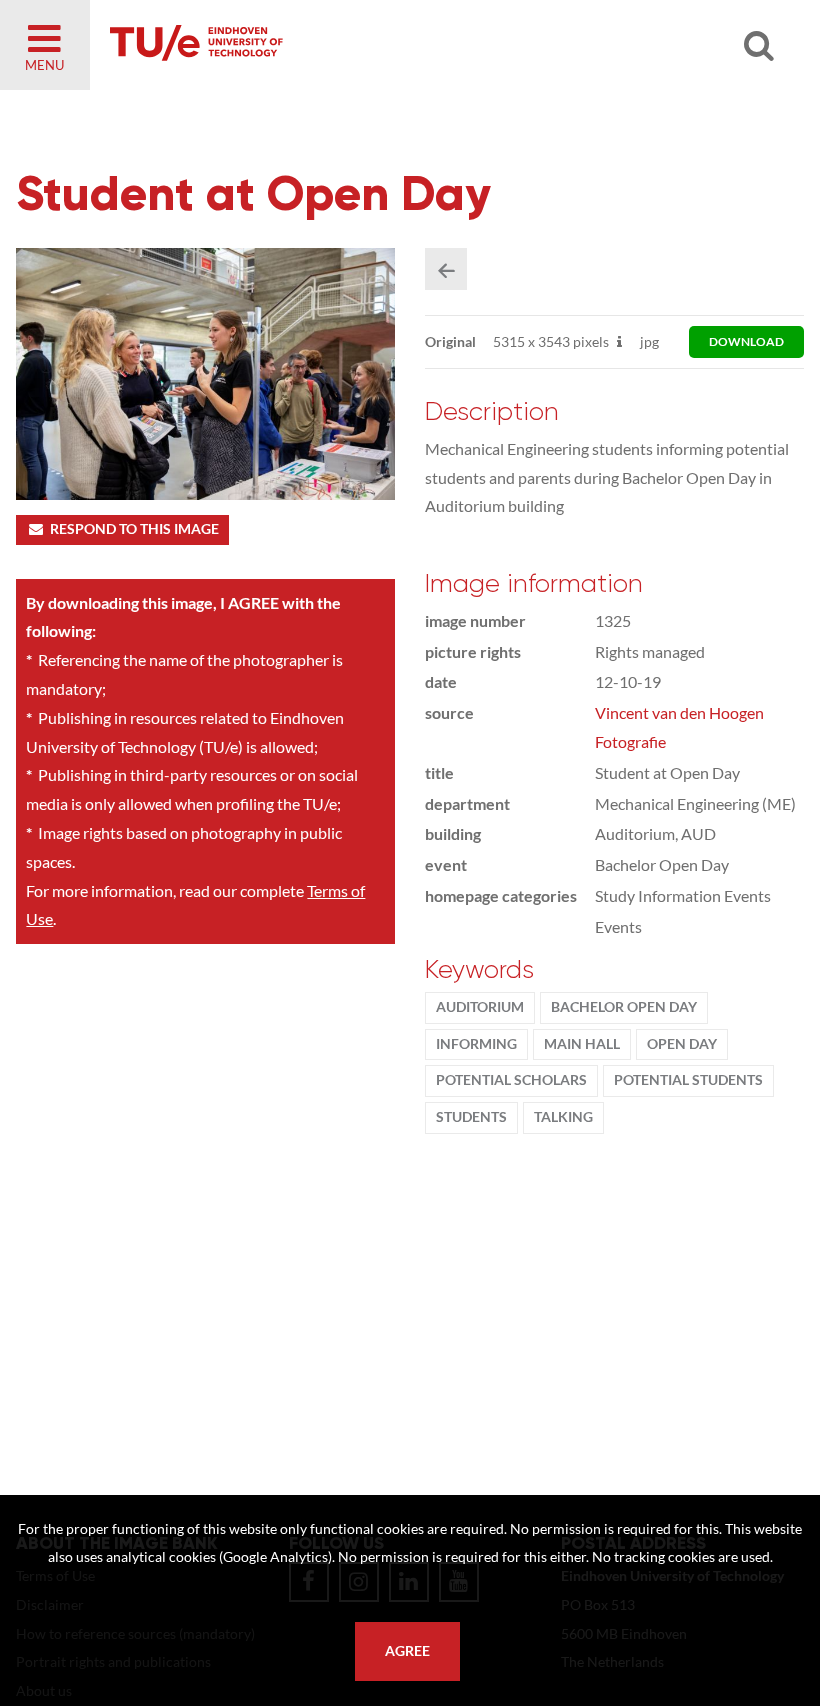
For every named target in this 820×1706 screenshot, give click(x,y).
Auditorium (480, 1007)
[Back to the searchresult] (446, 269)
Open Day (682, 1044)
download (746, 341)
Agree (407, 1651)
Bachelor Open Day (624, 1007)
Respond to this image (134, 529)
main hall (582, 1044)
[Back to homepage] (340, 45)
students (471, 1117)
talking (563, 1117)
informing (476, 1044)
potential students (688, 1080)
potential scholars (511, 1080)
